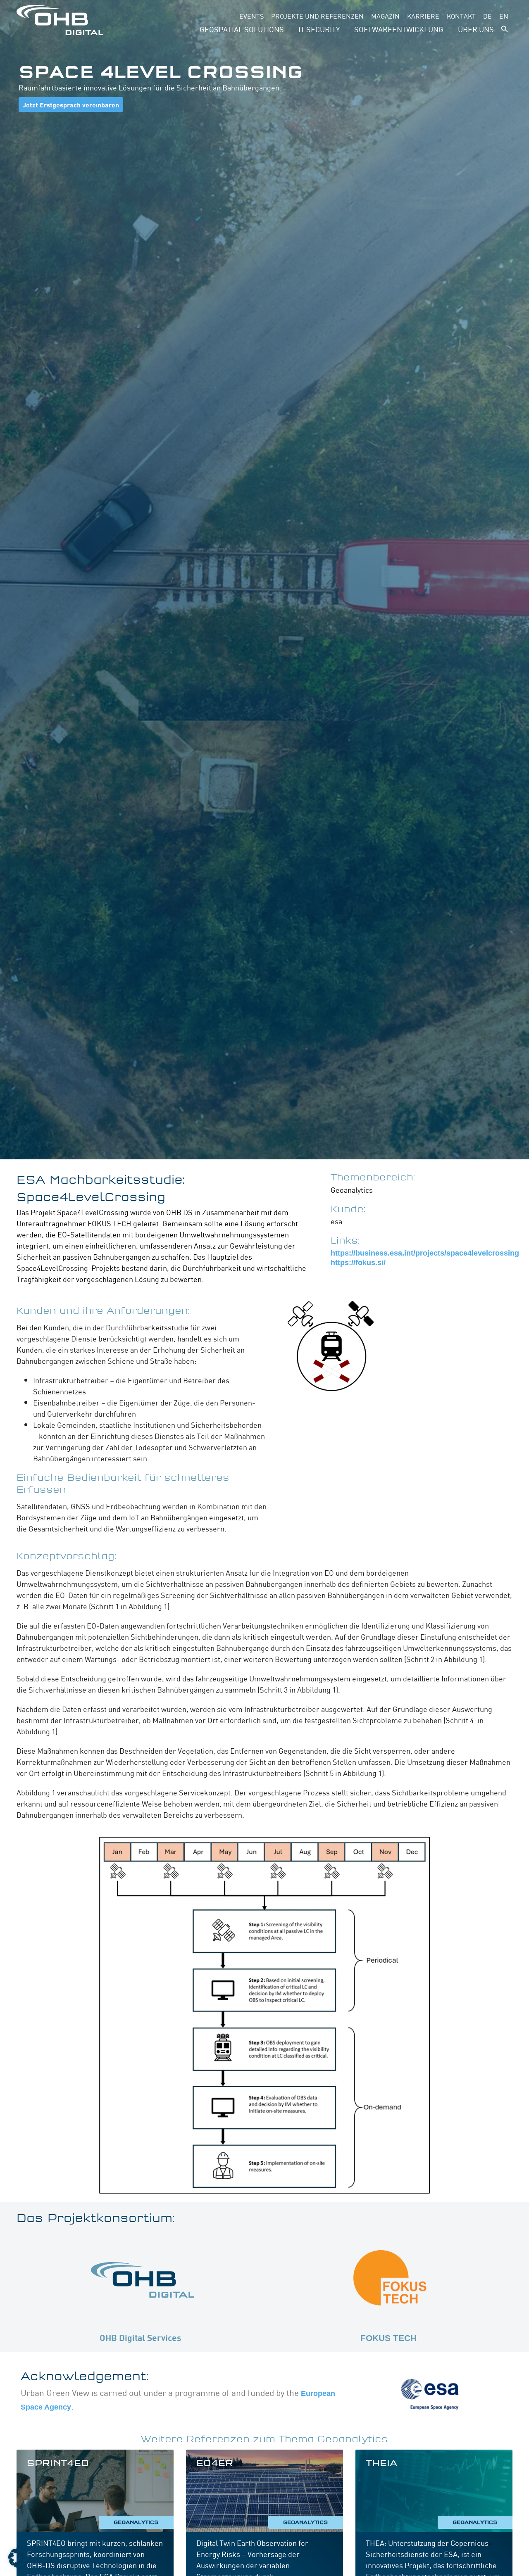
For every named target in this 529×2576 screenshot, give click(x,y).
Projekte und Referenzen (317, 16)
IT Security (319, 29)
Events (251, 16)
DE (487, 16)
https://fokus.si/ (358, 1263)
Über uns (476, 29)
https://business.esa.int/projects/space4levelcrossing (425, 1253)
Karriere (423, 16)
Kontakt (461, 16)
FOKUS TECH (388, 2338)
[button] (505, 29)
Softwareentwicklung (399, 29)
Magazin (385, 16)
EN (504, 16)
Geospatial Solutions (242, 29)
